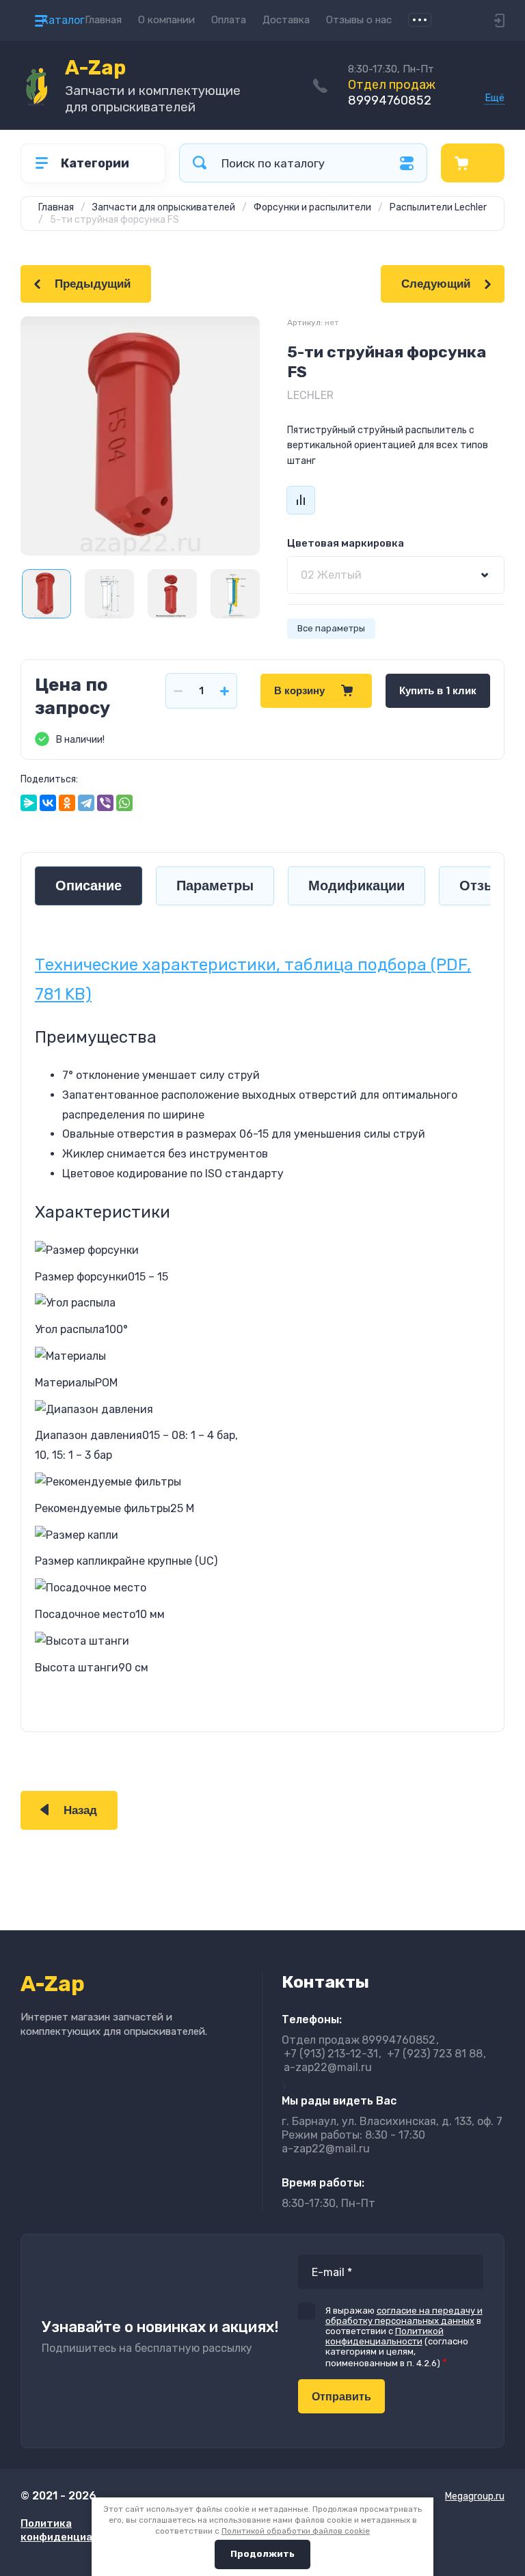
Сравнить (301, 500)
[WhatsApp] (124, 803)
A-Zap (95, 68)
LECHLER (310, 395)
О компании (166, 20)
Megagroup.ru (475, 2496)
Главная (103, 20)
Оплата (229, 20)
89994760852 (392, 93)
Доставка (286, 20)
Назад (80, 1810)
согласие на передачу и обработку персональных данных (404, 2316)
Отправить (341, 2397)
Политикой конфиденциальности (385, 2336)
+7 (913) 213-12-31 (331, 2054)
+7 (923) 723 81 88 (435, 2054)
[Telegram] (86, 803)
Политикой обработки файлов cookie (296, 2531)
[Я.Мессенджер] (29, 803)
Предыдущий (93, 284)
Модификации (356, 886)
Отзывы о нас (359, 20)
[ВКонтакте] (48, 803)
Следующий (436, 284)
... (420, 20)
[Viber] (105, 803)
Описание (89, 886)
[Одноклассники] (67, 803)
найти (200, 163)
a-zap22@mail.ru (328, 2067)
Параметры (215, 886)
